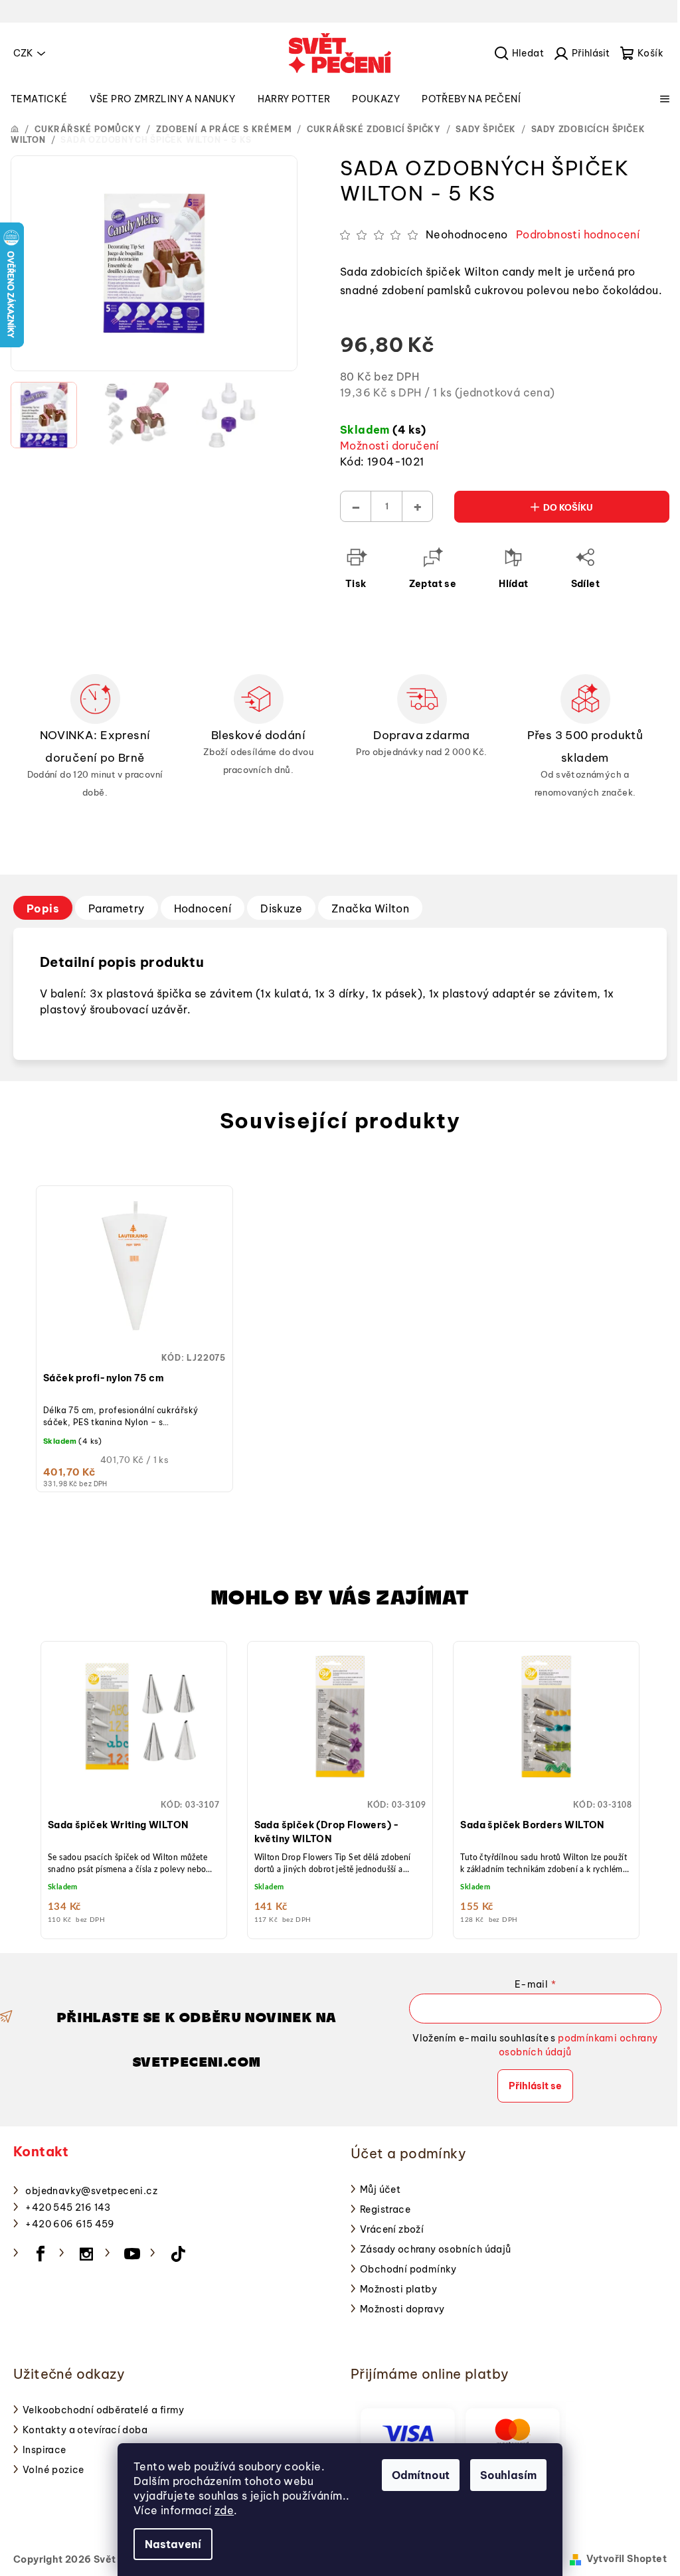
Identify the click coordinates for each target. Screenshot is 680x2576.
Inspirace (44, 2450)
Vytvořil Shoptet (627, 2559)
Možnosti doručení (389, 446)
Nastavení (173, 2544)
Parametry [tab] (117, 908)
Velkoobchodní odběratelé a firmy (104, 2410)
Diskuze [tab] (281, 908)
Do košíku (568, 507)
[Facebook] (41, 2254)
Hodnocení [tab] (203, 908)
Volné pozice (53, 2470)
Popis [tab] (43, 908)
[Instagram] (86, 2254)
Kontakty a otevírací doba (85, 2430)
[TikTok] (178, 2254)
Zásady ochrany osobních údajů (436, 2249)
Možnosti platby (398, 2289)
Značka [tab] (370, 908)
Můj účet (380, 2190)
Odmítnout (421, 2475)
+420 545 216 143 (68, 2207)
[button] (134, 1778)
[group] (134, 1787)
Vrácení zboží (392, 2229)
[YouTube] (132, 2254)
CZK (23, 53)
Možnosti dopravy (402, 2309)
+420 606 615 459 (70, 2224)
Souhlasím (508, 2475)
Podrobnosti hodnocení (578, 234)
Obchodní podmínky (408, 2269)
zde (224, 2510)
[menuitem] (39, 99)
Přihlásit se (535, 2086)
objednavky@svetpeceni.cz (91, 2191)
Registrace (385, 2209)
